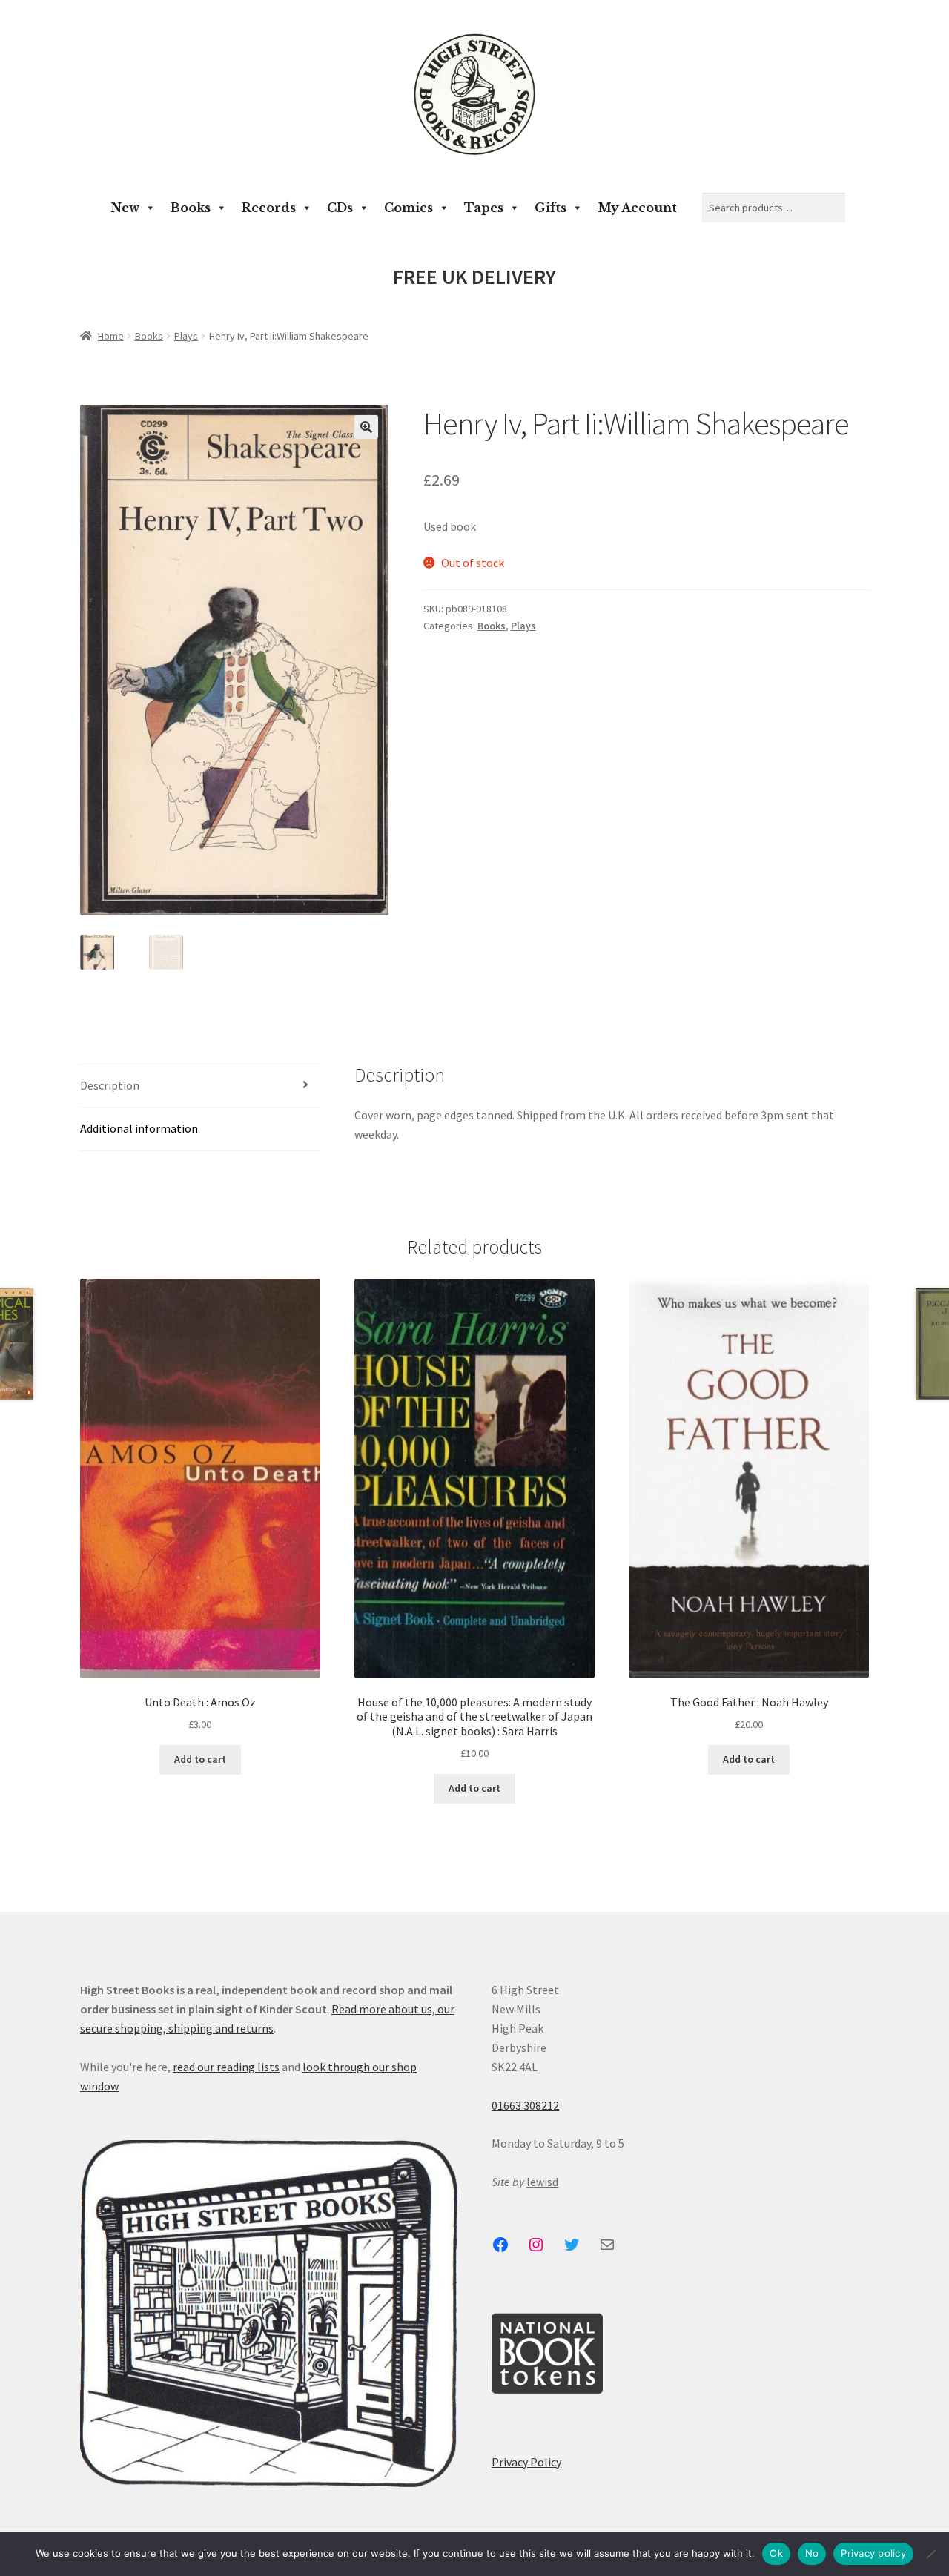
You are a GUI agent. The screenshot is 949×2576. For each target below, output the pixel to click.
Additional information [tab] (139, 1128)
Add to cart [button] (200, 1759)
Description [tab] (110, 1085)
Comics (409, 208)
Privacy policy (873, 2553)
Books (191, 208)
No (812, 2553)
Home (111, 336)
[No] (930, 2554)
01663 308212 (525, 2105)
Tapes (484, 208)
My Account (637, 208)
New (125, 208)
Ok (776, 2553)
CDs (340, 208)
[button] (366, 427)
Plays (186, 336)
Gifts (550, 208)
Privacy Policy (526, 2462)
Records (269, 208)
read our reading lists (226, 2067)
